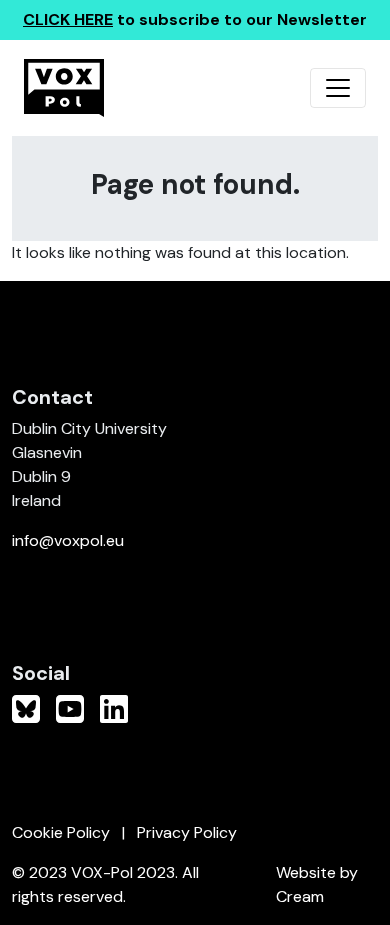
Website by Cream (317, 884)
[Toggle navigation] (338, 88)
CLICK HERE (68, 19)
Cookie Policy (61, 832)
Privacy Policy (187, 832)
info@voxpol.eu (68, 540)
